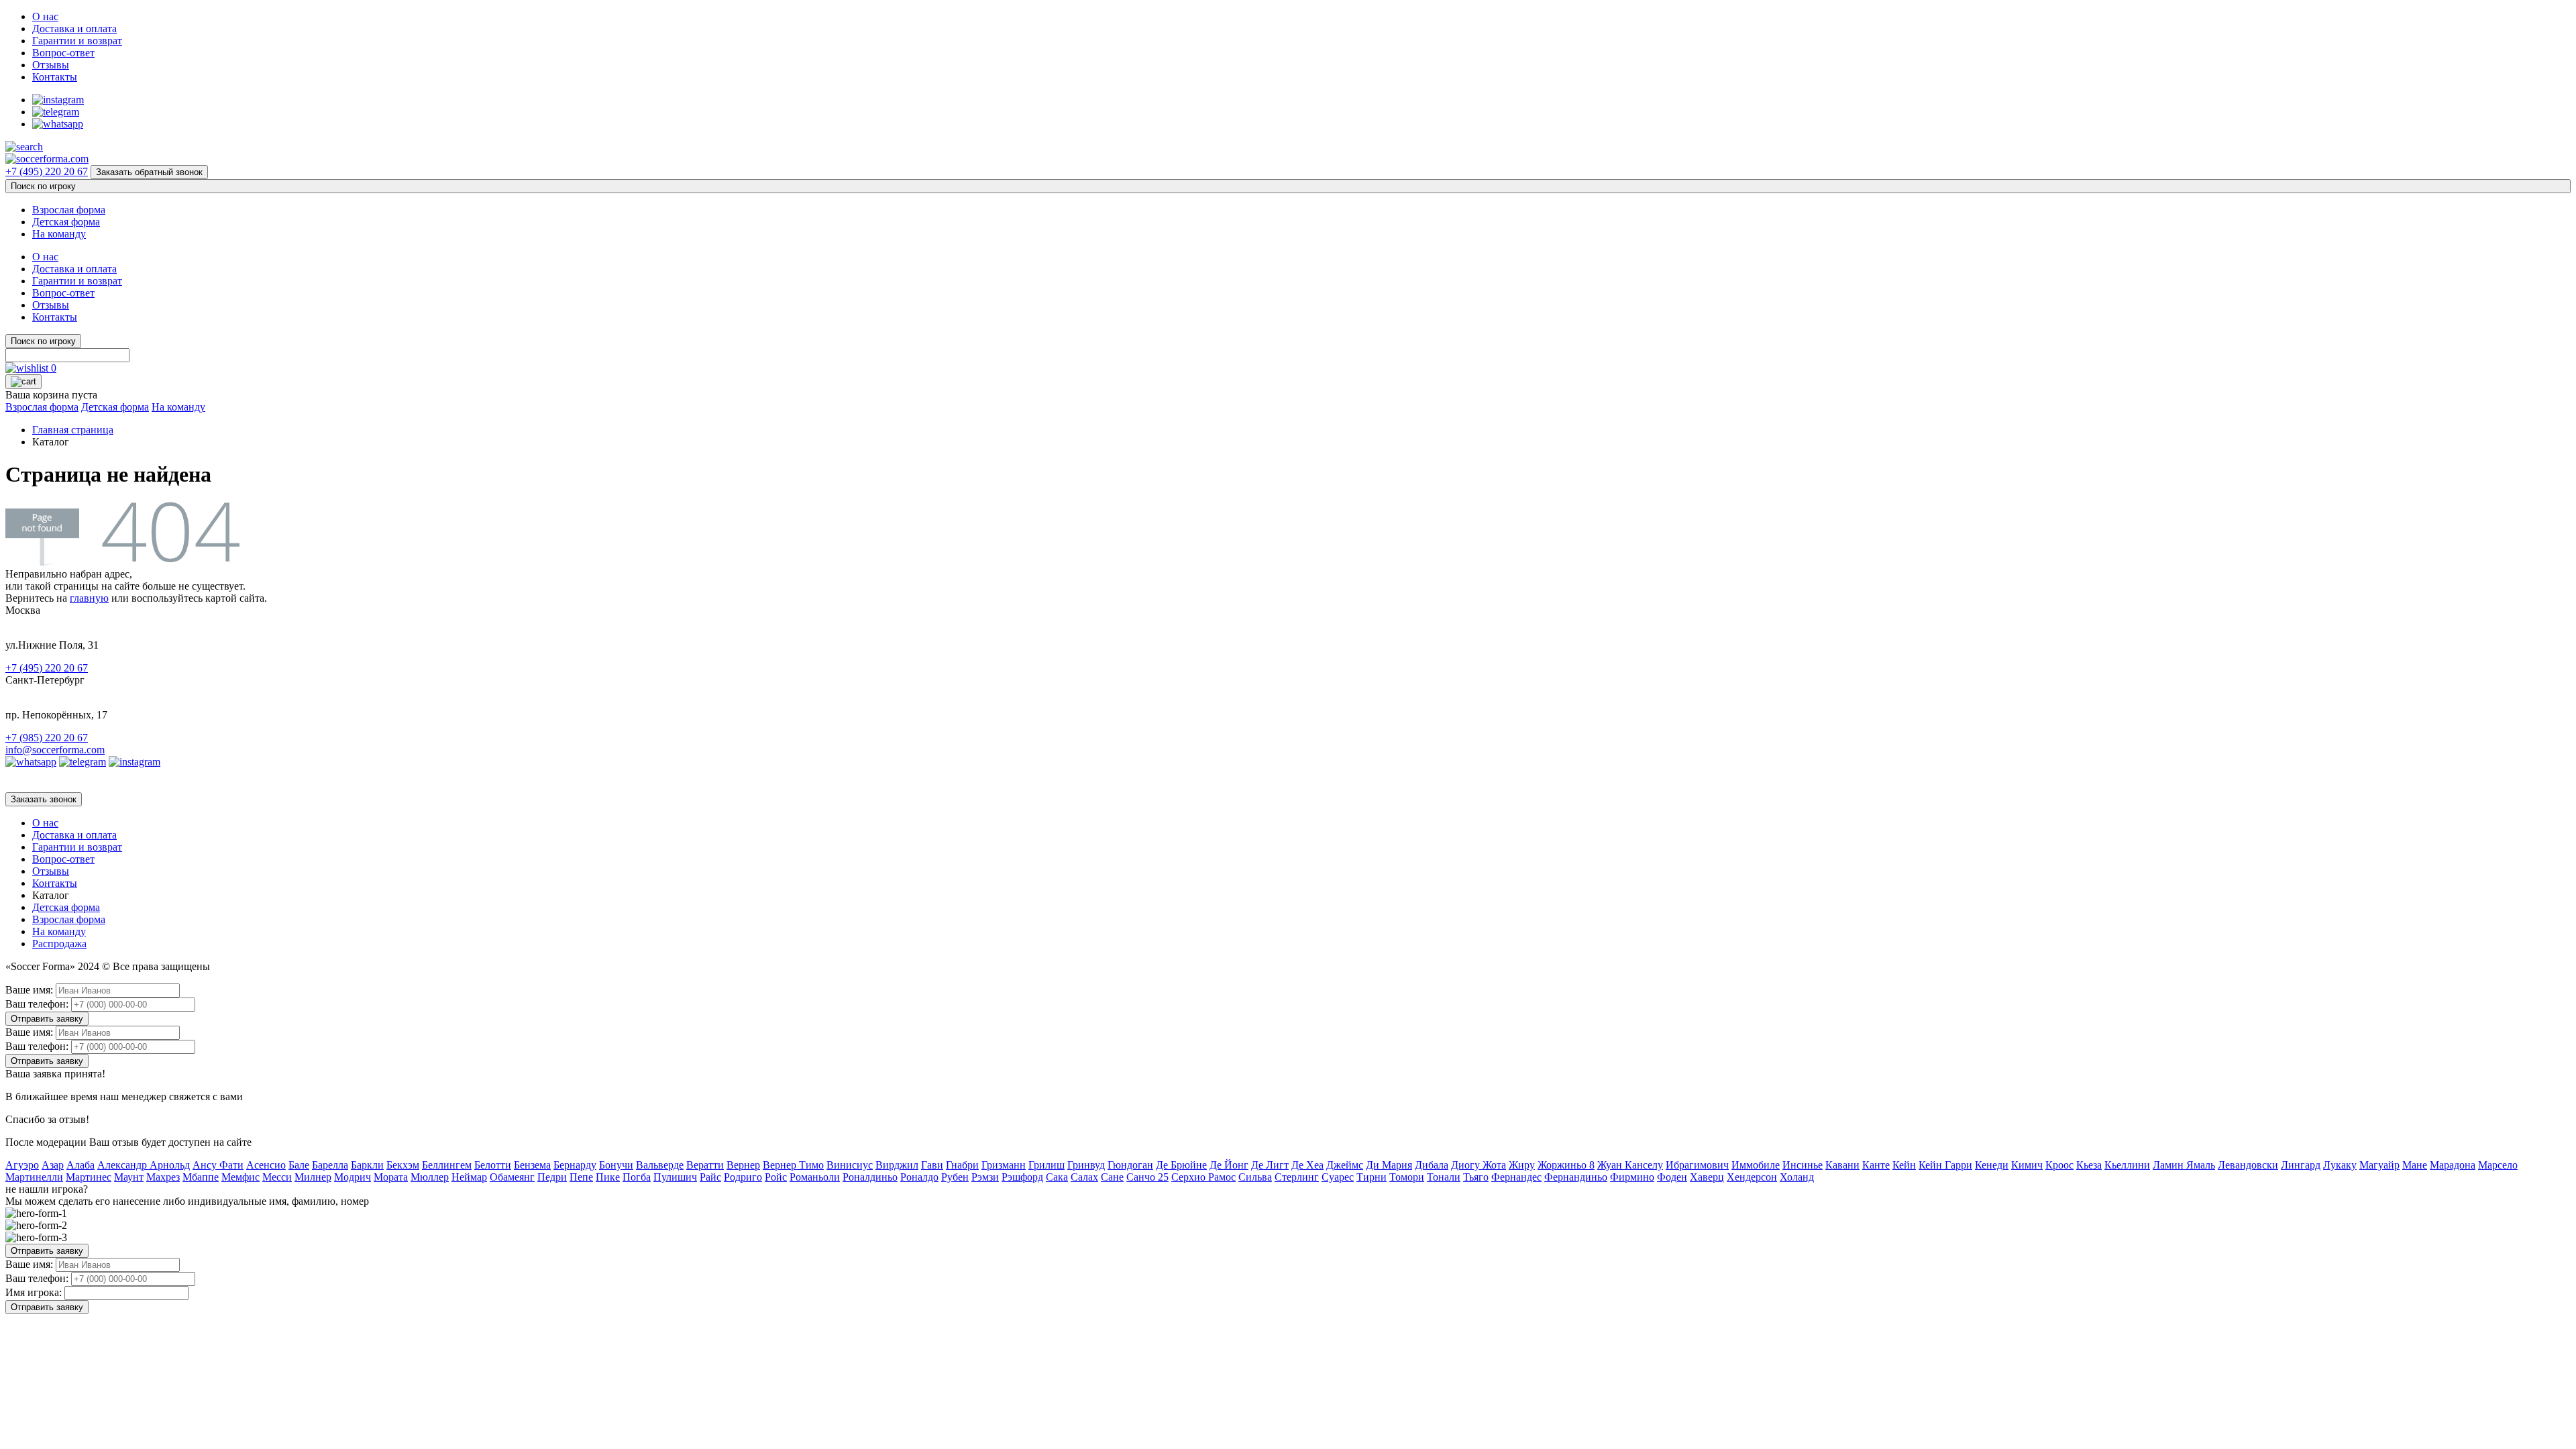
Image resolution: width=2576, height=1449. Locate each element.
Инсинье (1803, 1165)
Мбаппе (201, 1177)
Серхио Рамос (1203, 1177)
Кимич (2027, 1165)
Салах (1084, 1177)
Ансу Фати (218, 1165)
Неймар (469, 1177)
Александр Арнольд (144, 1165)
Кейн (1904, 1165)
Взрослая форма (69, 210)
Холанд (1797, 1177)
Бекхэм (403, 1165)
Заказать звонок (44, 799)
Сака (1057, 1177)
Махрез (163, 1177)
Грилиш (1046, 1165)
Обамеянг (512, 1177)
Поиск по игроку (43, 186)
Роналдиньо (870, 1177)
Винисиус (850, 1165)
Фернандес (1516, 1177)
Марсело (2498, 1165)
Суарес (1338, 1177)
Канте (1876, 1165)
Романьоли (815, 1177)
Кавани (1842, 1165)
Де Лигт (1270, 1165)
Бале (299, 1165)
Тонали (1444, 1177)
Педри (552, 1177)
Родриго (743, 1177)
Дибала (1432, 1165)
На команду (59, 234)
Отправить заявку (47, 1019)
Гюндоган (1130, 1165)
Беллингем (447, 1165)
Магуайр (2379, 1165)
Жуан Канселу (1630, 1165)
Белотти (493, 1165)
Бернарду (575, 1165)
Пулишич (675, 1177)
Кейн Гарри (1945, 1165)
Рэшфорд (1022, 1177)
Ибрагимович (1697, 1165)
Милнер (313, 1177)
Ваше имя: (29, 990)
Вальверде (660, 1165)
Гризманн (1004, 1165)
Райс (710, 1177)
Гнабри (962, 1165)
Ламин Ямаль (2184, 1165)
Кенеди (1992, 1165)
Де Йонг (1229, 1165)
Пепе (581, 1177)
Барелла (330, 1165)
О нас (45, 16)
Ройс (776, 1177)
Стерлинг (1297, 1177)
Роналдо (919, 1177)
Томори (1407, 1177)
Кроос (2059, 1165)
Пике (608, 1177)
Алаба (80, 1165)
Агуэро (22, 1165)
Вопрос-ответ (63, 53)
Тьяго (1476, 1177)
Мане (2415, 1165)
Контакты (55, 77)
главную (89, 598)
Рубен (955, 1177)
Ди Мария (1389, 1165)
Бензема (532, 1165)
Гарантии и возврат (77, 41)
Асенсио (266, 1165)
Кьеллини (2127, 1165)
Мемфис (240, 1177)
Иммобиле (1756, 1165)
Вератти (705, 1165)
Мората (391, 1177)
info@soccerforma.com (55, 750)
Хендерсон (1752, 1177)
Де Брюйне (1181, 1165)
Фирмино (1632, 1177)
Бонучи (616, 1165)
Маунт (129, 1177)
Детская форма (66, 222)
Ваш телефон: (37, 1004)
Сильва (1255, 1177)
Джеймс (1345, 1165)
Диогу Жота (1479, 1165)
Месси (277, 1177)
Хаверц (1707, 1177)
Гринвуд (1086, 1165)
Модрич (353, 1177)
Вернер (743, 1165)
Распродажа (59, 944)
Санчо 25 (1147, 1177)
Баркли (367, 1165)
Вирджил (897, 1165)
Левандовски (2248, 1165)
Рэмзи (985, 1177)
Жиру (1522, 1165)
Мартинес (89, 1177)
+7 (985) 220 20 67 (47, 738)
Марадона (2453, 1165)
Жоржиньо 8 (1566, 1165)
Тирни (1372, 1177)
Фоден (1672, 1177)
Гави (932, 1165)
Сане (1112, 1177)
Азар (53, 1165)
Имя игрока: (34, 1292)
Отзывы (51, 65)
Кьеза (2089, 1165)
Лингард (2301, 1165)
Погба (637, 1177)
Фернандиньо (1576, 1177)
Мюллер (430, 1177)
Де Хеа (1307, 1165)
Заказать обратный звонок (149, 172)
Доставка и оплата (74, 29)
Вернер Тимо (793, 1165)
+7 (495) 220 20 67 (47, 171)
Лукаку (2340, 1165)
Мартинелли (34, 1177)
